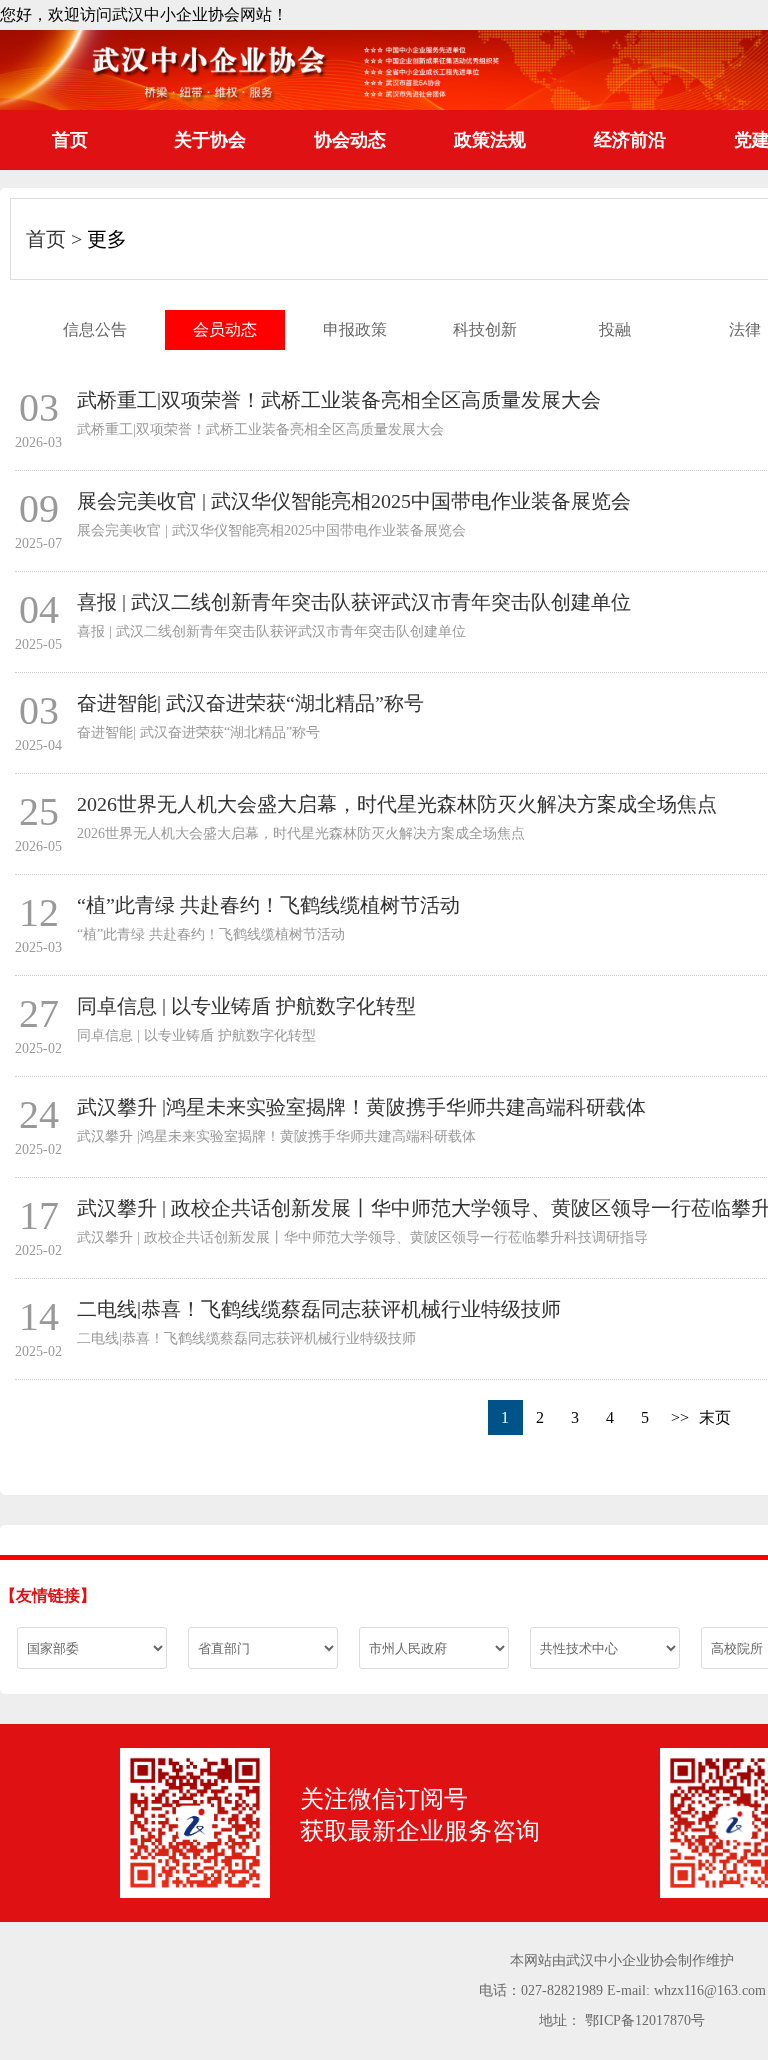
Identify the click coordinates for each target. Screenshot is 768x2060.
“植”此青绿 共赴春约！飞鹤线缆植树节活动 (268, 905)
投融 (615, 329)
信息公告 (95, 329)
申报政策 (355, 329)
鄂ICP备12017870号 (645, 2020)
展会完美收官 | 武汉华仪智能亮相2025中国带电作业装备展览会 (354, 501)
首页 (70, 140)
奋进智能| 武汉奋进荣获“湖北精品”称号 (250, 703)
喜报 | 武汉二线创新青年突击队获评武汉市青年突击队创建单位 (354, 602)
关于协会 (210, 140)
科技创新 (485, 329)
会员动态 (225, 329)
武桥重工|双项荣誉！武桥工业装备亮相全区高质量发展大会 (339, 400)
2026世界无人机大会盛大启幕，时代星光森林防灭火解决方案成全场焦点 (397, 804)
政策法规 (490, 140)
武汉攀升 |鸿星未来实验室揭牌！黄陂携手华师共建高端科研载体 (361, 1107)
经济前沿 (630, 140)
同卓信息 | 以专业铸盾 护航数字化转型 (246, 1006)
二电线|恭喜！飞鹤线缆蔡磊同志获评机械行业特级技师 (319, 1309)
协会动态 (350, 140)
